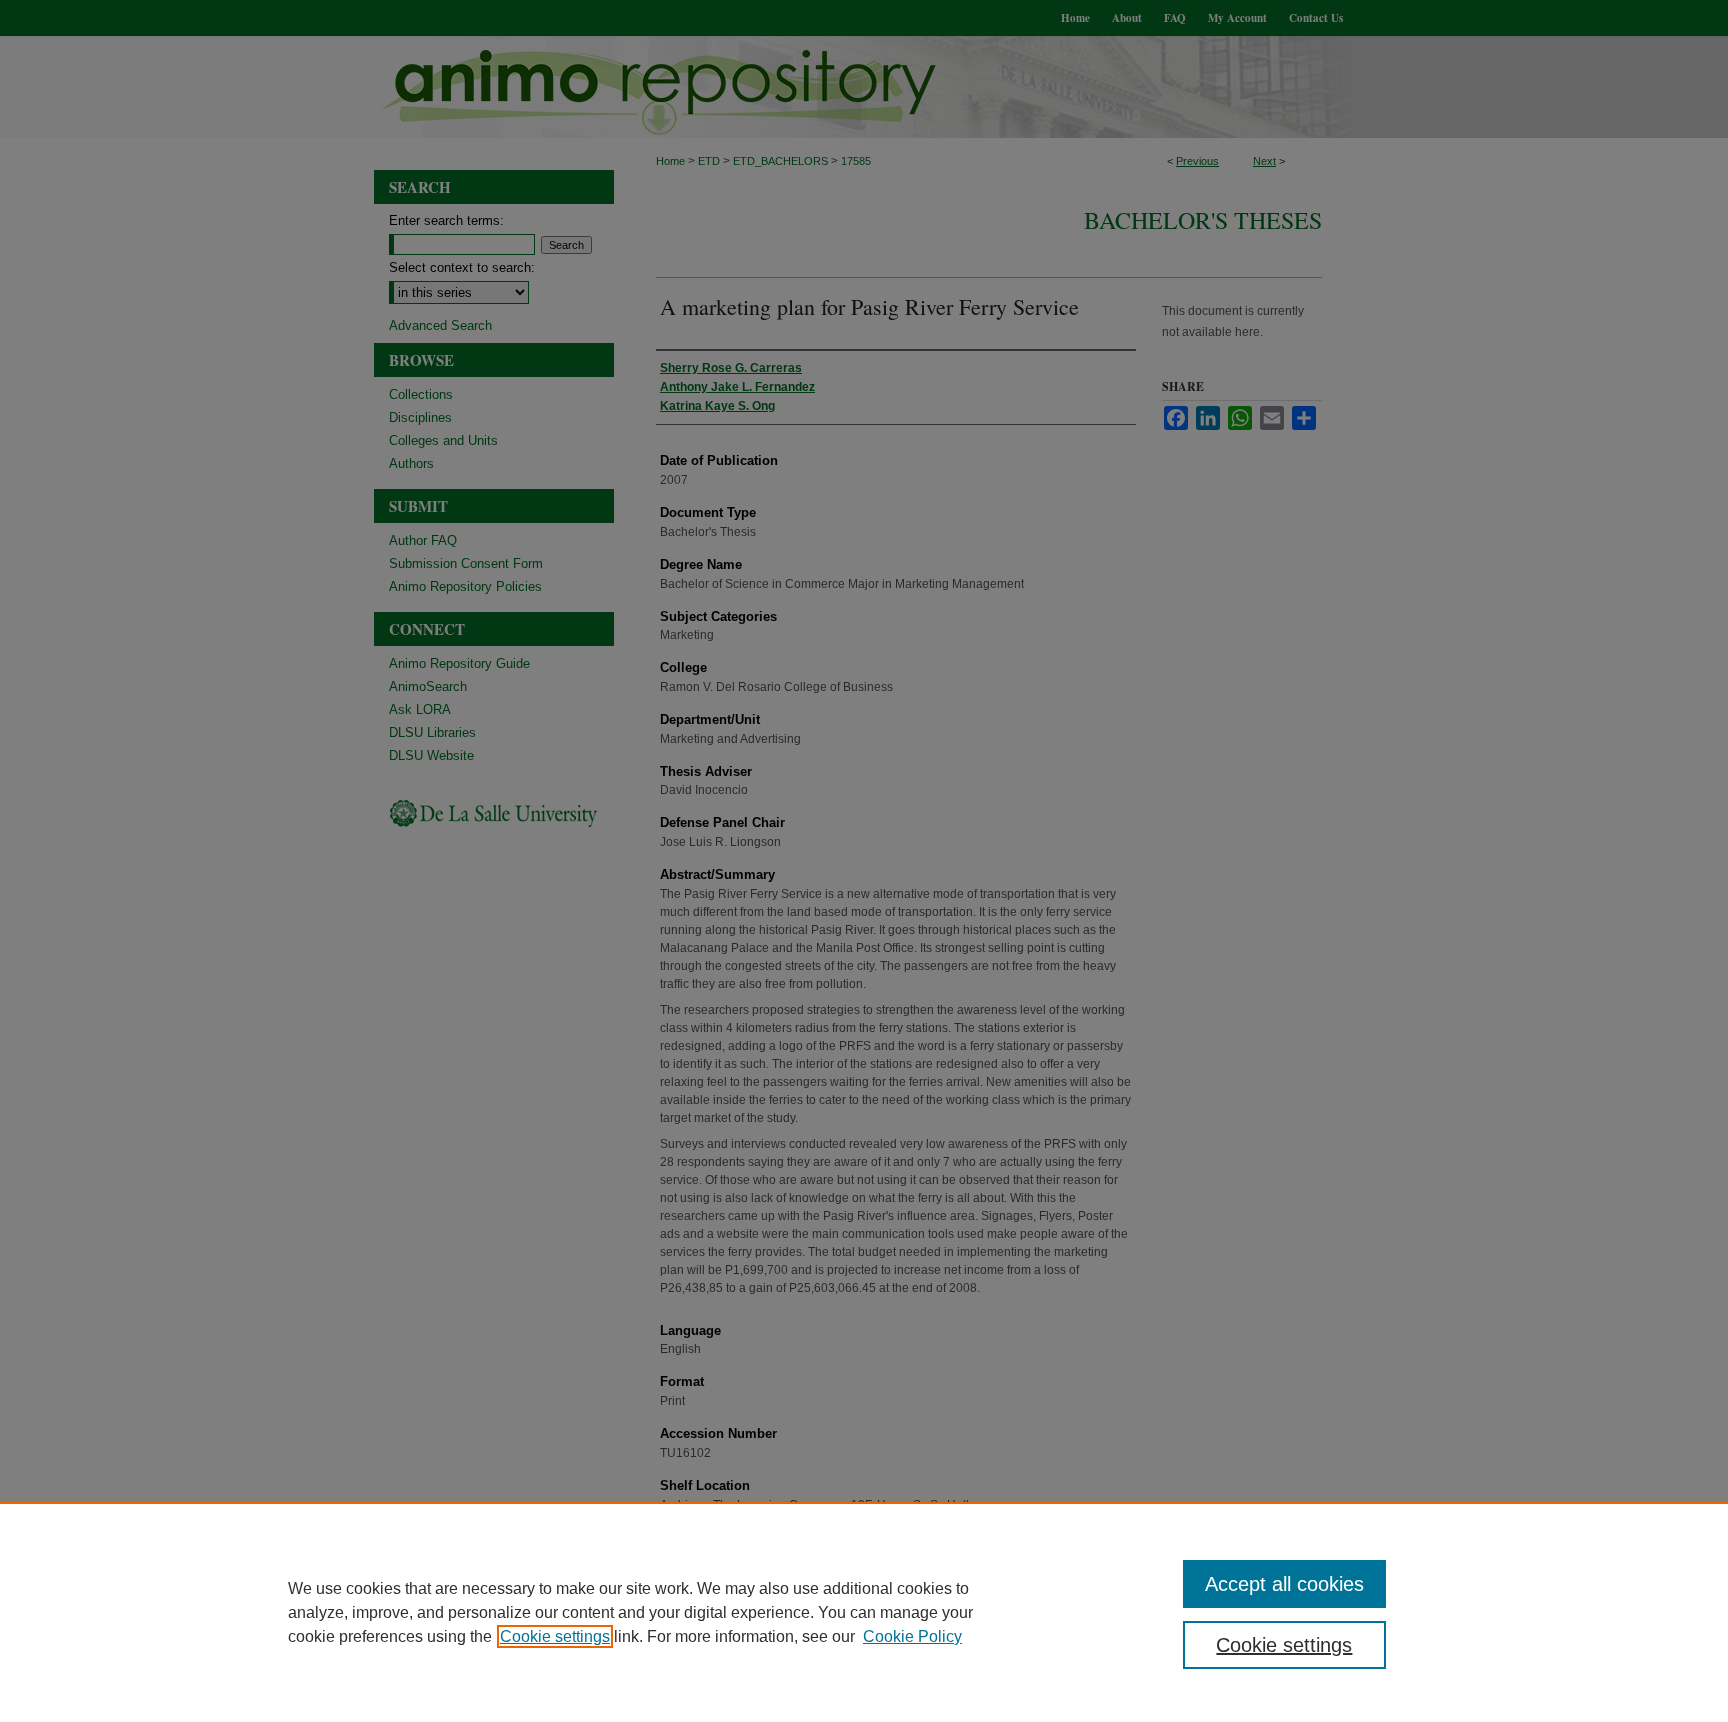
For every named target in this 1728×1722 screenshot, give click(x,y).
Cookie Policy (912, 1636)
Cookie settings (555, 1636)
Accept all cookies (1284, 1584)
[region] (864, 1612)
